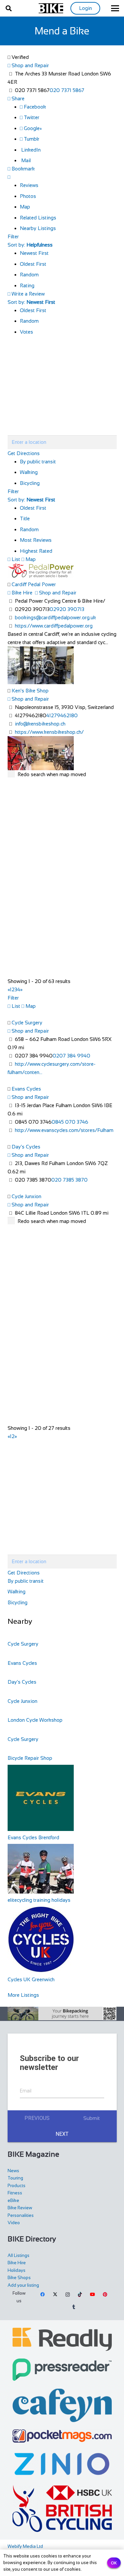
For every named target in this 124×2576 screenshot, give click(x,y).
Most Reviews (36, 540)
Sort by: (30, 245)
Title (25, 518)
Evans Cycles (26, 1089)
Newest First (34, 253)
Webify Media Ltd (25, 2546)
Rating (27, 285)
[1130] (62, 2464)
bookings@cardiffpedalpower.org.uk (55, 617)
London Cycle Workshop (35, 1720)
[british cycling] (62, 2508)
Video (14, 2223)
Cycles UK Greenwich (31, 1979)
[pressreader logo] (62, 2370)
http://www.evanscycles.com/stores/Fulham (64, 1130)
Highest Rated (36, 551)
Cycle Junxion (26, 1196)
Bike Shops (19, 2278)
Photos (28, 196)
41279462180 (62, 715)
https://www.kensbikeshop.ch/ (49, 732)
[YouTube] (93, 2295)
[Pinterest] (105, 2295)
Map (25, 207)
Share (17, 98)
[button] (9, 8)
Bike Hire (21, 593)
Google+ (32, 128)
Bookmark (22, 169)
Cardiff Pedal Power (34, 584)
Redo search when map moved (52, 774)
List (15, 559)
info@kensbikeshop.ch (40, 724)
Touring (15, 2178)
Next (62, 2134)
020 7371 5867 (67, 90)
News (13, 2171)
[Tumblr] (74, 2307)
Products (17, 2186)
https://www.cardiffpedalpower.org (54, 626)
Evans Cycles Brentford (33, 1837)
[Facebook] (43, 2295)
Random (29, 275)
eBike (13, 2201)
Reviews (29, 185)
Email (26, 2091)
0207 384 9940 (71, 1056)
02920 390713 (67, 609)
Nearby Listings (38, 228)
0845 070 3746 (70, 1122)
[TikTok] (80, 2295)
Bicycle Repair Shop (30, 1758)
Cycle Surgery (27, 1023)
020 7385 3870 (69, 1180)
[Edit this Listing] (9, 177)
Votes (26, 332)
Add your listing (23, 2285)
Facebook (34, 107)
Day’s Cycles (26, 1147)
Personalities (21, 2215)
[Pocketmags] (62, 2436)
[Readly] (62, 2339)
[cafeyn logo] (62, 2405)
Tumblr (31, 139)
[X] (55, 2295)
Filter (13, 236)
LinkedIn (30, 150)
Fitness (15, 2193)
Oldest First (33, 264)
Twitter (31, 117)
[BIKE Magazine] (51, 8)
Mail (25, 160)
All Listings (19, 2255)
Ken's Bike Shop (30, 691)
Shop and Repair (30, 65)
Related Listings (38, 218)
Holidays (17, 2270)
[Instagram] (67, 2295)
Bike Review (20, 2208)
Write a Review (27, 294)
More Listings (23, 1995)
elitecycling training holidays (39, 1900)
